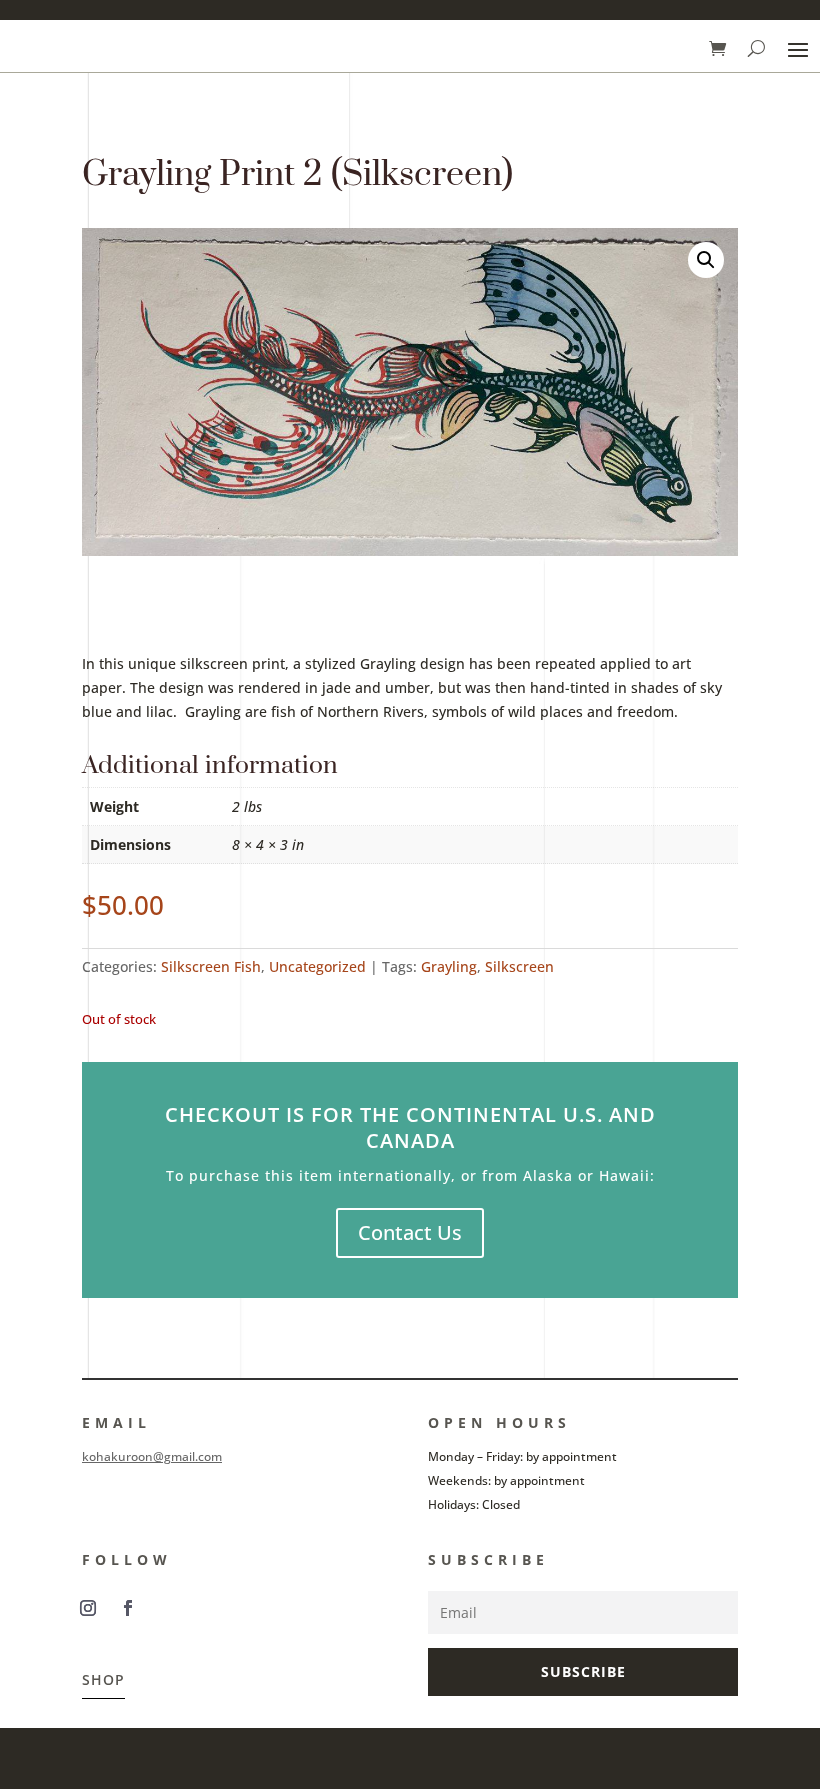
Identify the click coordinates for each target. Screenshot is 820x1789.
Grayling (449, 966)
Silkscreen (519, 966)
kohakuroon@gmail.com (152, 1456)
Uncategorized (317, 966)
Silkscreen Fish (211, 966)
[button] (706, 260)
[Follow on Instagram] (88, 1608)
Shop (103, 1679)
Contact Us (410, 1232)
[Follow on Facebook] (128, 1608)
